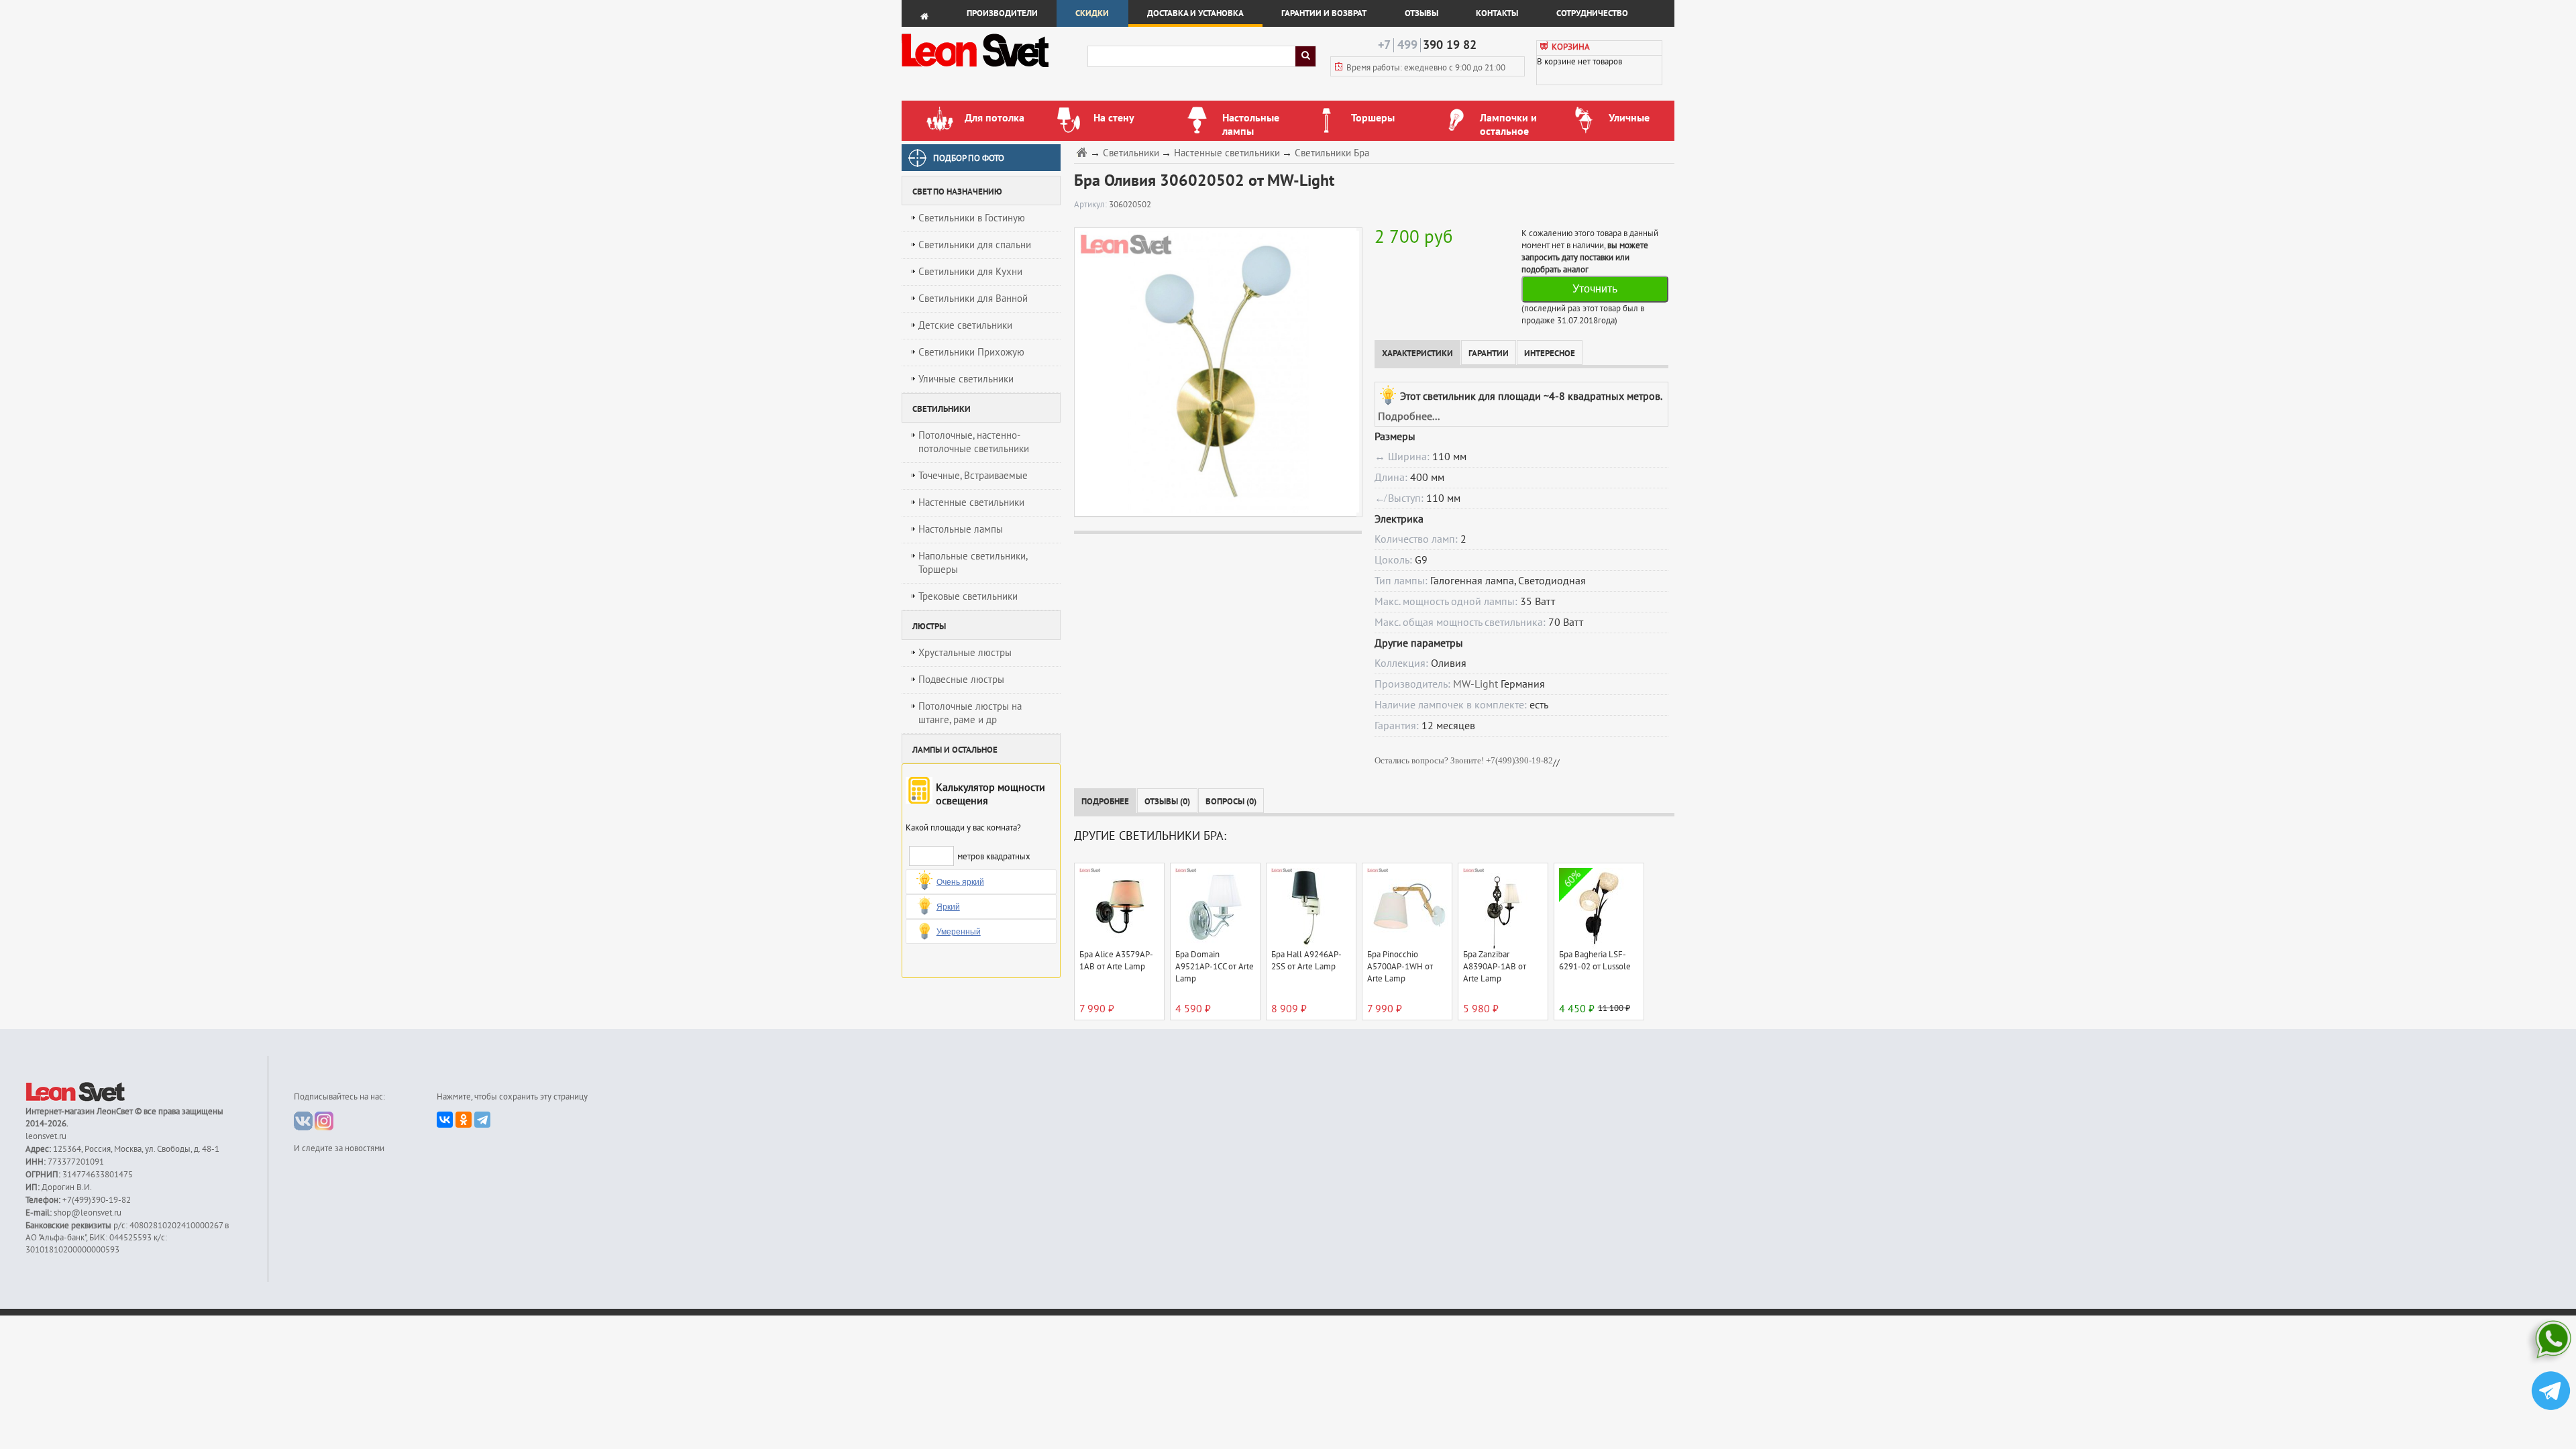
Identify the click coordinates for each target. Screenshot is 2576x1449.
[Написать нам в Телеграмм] (2551, 1392)
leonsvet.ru (46, 1136)
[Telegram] (482, 1120)
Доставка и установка (1195, 13)
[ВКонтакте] (445, 1120)
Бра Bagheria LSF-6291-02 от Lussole (1595, 961)
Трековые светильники (968, 596)
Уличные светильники (966, 379)
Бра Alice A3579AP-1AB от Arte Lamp (1116, 961)
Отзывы (1421, 13)
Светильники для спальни (975, 245)
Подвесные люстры (961, 680)
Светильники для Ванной (973, 299)
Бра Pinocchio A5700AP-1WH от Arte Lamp (1400, 967)
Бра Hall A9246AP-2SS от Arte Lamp (1306, 961)
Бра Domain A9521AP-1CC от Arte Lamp (1215, 967)
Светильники (1131, 153)
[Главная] (1083, 152)
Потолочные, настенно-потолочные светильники (974, 442)
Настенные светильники (971, 502)
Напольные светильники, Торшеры (973, 563)
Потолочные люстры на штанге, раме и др (970, 713)
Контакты (1497, 13)
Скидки (1092, 13)
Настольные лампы (961, 529)
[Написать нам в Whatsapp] (2551, 1342)
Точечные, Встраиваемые (973, 476)
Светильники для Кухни (970, 272)
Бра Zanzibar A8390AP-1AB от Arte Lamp (1495, 967)
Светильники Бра (1332, 153)
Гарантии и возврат (1324, 13)
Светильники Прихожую (971, 352)
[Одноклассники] (464, 1120)
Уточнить (1595, 289)
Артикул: (1091, 205)
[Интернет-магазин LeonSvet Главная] (994, 70)
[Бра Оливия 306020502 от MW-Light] (1215, 372)
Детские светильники (965, 325)
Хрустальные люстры (965, 653)
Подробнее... (1409, 417)
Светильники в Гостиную (972, 218)
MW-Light (1475, 684)
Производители (1002, 13)
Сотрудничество (1592, 13)
